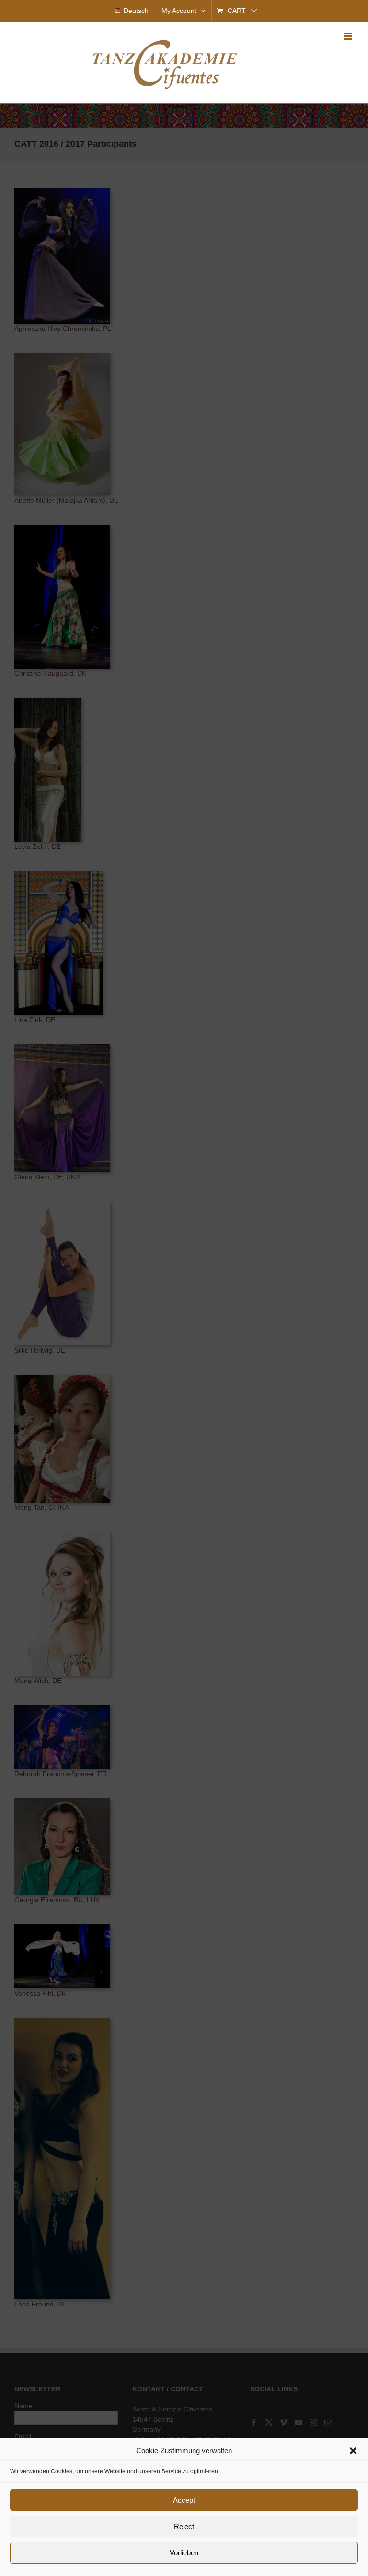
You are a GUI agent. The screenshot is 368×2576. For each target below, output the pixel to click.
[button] (353, 2451)
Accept (184, 2500)
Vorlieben (184, 2553)
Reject (184, 2526)
